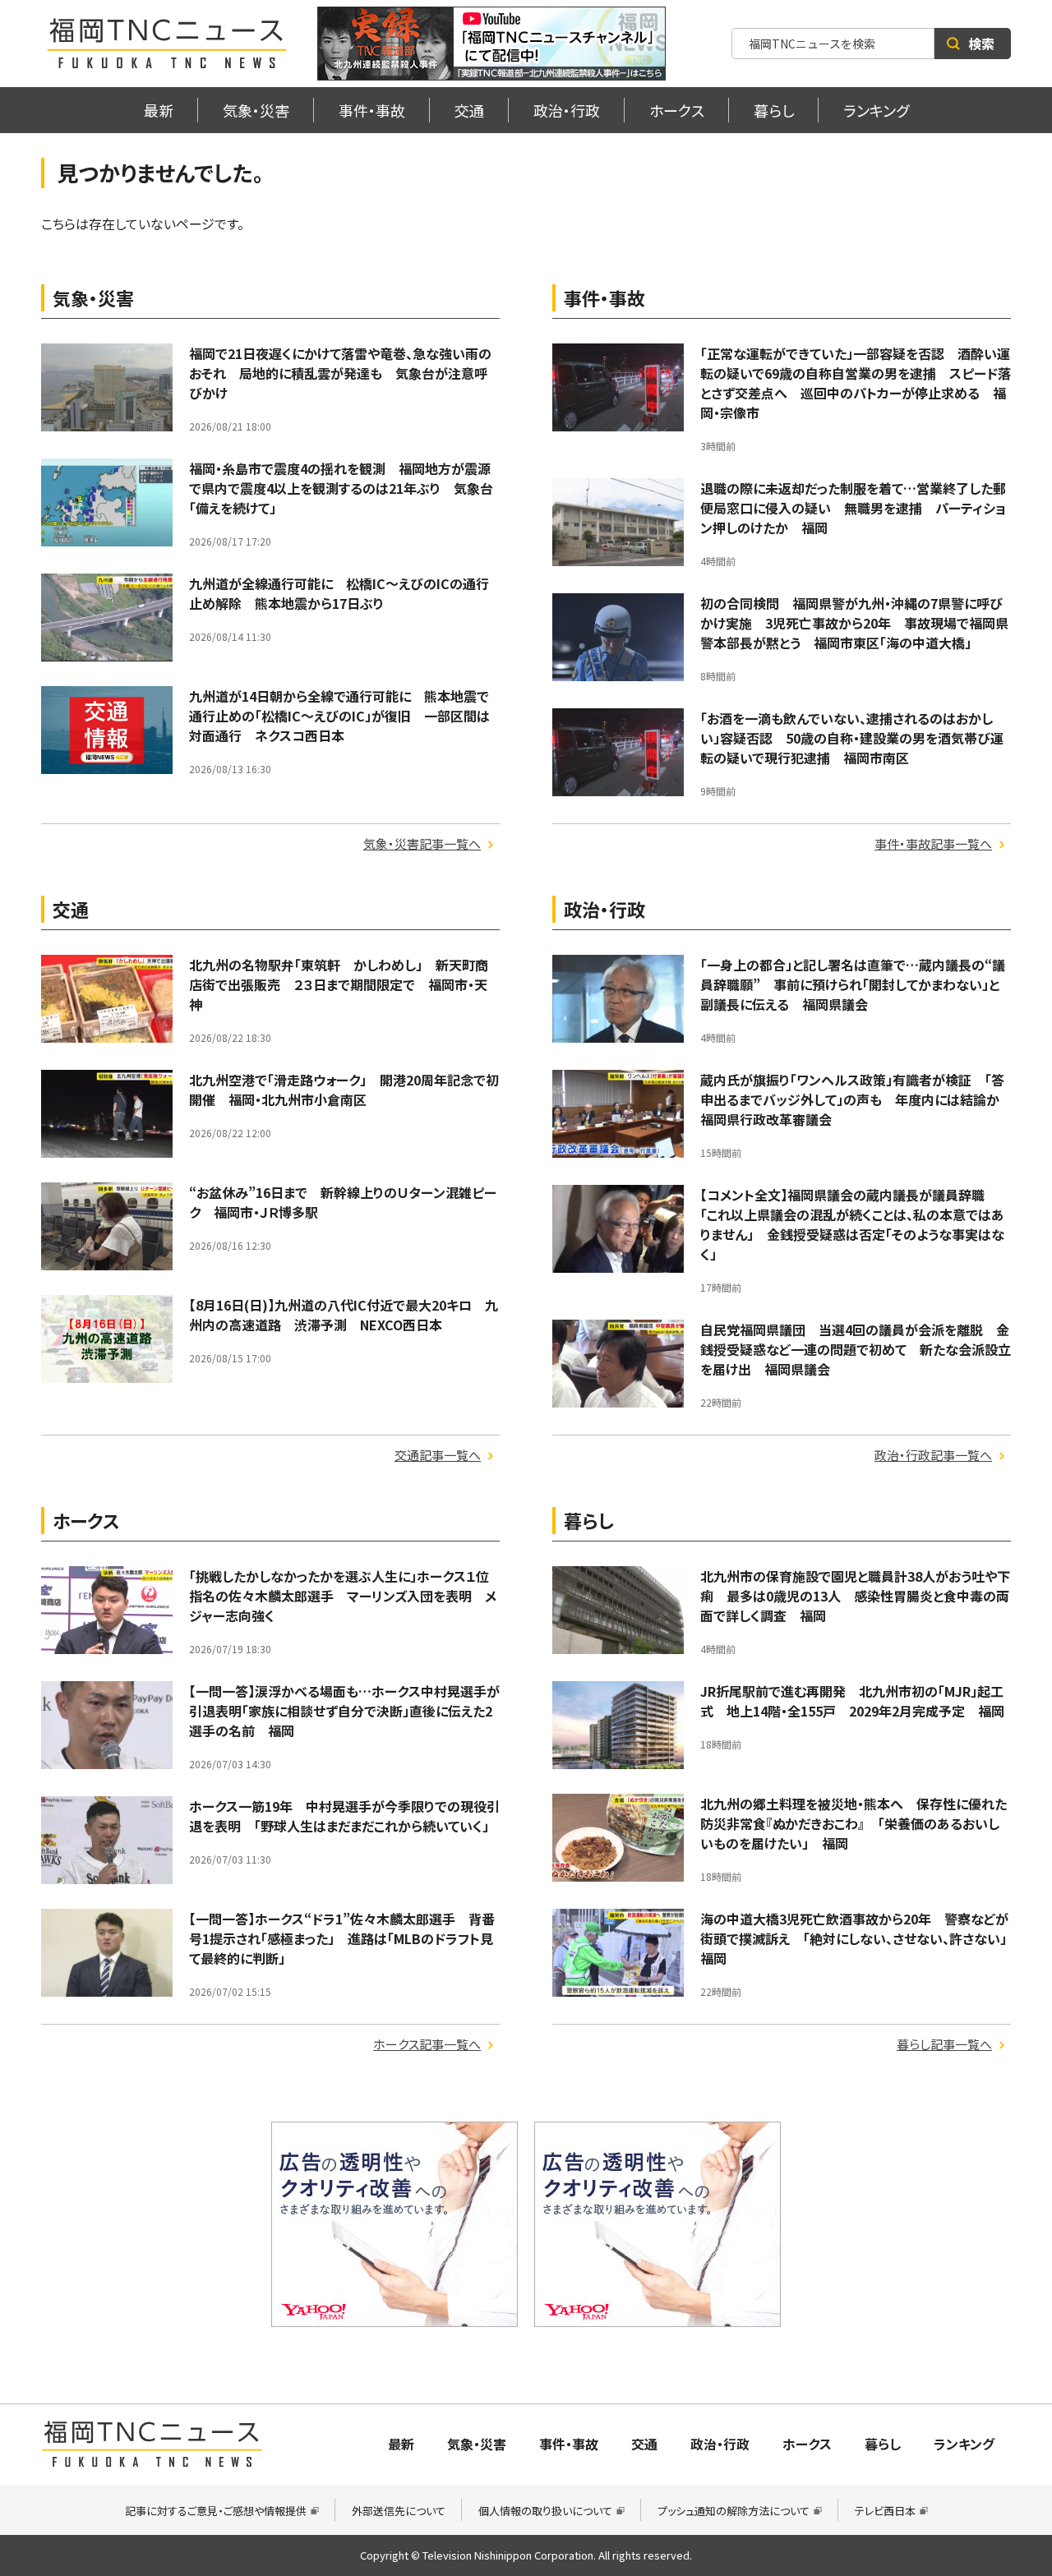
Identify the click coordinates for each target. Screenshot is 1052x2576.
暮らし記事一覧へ (944, 2044)
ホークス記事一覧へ (427, 2044)
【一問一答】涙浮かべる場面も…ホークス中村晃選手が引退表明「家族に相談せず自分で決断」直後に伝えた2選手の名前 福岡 (344, 1711)
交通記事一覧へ (438, 1455)
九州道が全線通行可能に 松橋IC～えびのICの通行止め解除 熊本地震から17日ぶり (339, 593)
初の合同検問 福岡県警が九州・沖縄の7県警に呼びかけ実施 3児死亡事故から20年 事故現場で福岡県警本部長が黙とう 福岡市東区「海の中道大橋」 (854, 623)
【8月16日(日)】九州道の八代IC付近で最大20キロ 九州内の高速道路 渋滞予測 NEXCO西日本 (344, 1315)
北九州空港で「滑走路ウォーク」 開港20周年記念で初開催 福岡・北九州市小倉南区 (344, 1090)
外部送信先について (399, 2511)
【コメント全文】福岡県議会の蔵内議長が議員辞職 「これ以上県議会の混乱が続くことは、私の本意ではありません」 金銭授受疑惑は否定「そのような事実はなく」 (852, 1224)
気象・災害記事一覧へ (422, 843)
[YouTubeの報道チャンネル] (491, 44)
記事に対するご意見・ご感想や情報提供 (216, 2511)
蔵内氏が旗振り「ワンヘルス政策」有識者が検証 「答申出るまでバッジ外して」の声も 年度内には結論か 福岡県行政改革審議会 (856, 1099)
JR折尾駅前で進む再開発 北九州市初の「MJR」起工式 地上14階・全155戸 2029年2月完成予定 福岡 (852, 1701)
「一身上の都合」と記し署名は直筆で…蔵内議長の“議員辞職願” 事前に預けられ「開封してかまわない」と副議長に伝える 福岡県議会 (853, 984)
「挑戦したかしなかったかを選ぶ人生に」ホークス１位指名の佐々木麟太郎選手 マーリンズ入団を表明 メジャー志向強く (343, 1596)
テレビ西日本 (885, 2511)
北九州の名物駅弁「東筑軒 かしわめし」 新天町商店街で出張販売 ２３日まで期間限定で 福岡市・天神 (339, 984)
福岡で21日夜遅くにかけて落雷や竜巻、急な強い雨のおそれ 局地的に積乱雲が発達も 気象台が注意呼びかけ (340, 373)
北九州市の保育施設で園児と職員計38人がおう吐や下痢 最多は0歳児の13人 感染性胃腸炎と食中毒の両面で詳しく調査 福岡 (855, 1596)
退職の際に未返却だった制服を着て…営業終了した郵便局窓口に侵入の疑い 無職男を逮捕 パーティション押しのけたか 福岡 (853, 508)
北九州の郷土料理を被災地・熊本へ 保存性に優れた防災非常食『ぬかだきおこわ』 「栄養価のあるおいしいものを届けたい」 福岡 (854, 1823)
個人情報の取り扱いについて (545, 2511)
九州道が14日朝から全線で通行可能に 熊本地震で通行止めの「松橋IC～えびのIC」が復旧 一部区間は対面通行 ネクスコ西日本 (339, 716)
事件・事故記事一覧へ (933, 843)
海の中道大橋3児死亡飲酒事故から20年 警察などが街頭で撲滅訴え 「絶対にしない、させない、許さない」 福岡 (860, 1938)
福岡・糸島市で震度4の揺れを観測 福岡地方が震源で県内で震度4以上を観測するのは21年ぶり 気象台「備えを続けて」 (341, 488)
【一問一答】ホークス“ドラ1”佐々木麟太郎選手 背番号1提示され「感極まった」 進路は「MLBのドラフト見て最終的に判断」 (342, 1938)
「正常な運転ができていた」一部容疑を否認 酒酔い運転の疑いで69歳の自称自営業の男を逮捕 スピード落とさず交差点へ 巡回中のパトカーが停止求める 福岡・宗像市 (856, 383)
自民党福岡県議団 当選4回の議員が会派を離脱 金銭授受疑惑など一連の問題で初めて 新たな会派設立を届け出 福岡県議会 (856, 1349)
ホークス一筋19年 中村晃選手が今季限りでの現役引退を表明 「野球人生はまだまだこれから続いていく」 (344, 1816)
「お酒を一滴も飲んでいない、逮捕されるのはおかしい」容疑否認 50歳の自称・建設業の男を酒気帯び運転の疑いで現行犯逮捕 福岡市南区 (852, 738)
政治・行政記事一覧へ (933, 1455)
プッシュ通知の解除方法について (734, 2511)
